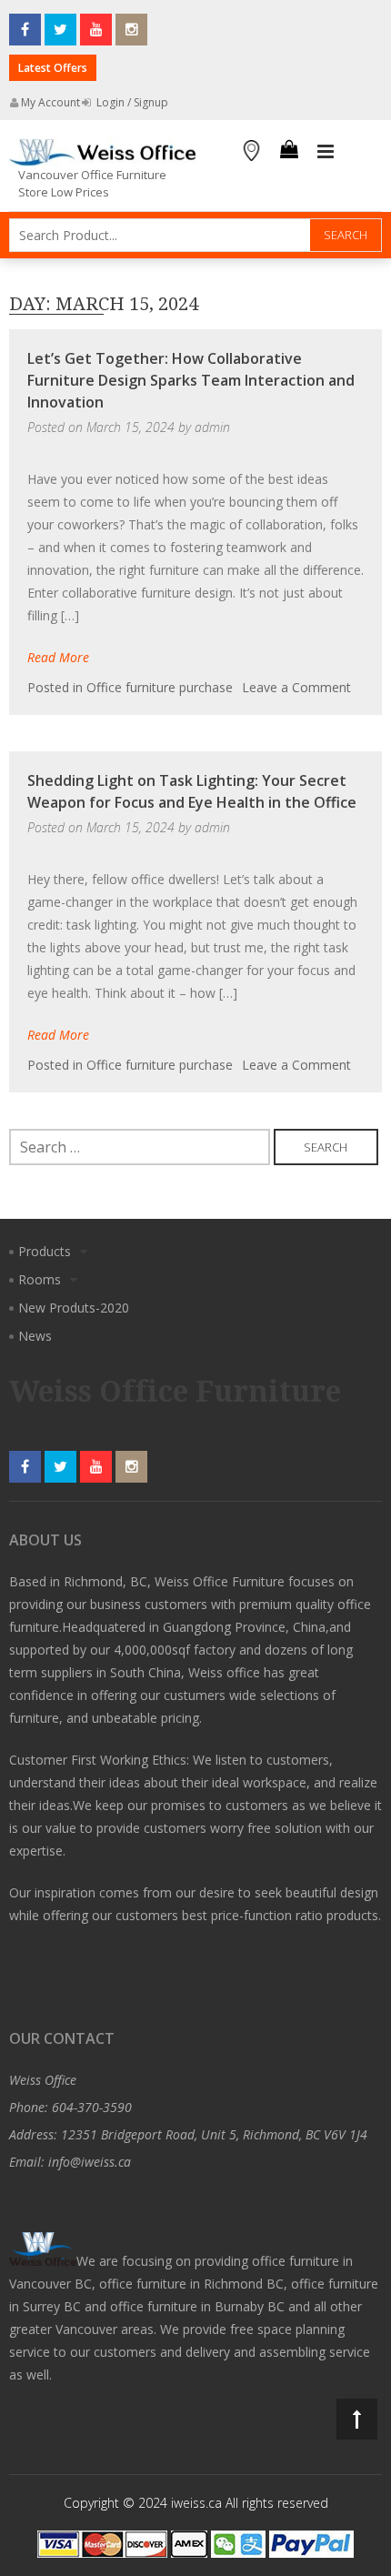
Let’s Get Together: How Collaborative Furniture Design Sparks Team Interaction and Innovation (191, 380)
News (35, 1336)
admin (212, 427)
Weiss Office (43, 2080)
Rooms (40, 1279)
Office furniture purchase (160, 687)
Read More (58, 657)
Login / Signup (131, 102)
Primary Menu (326, 152)
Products (45, 1251)
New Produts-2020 (74, 1308)
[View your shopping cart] (289, 152)
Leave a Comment (296, 687)
